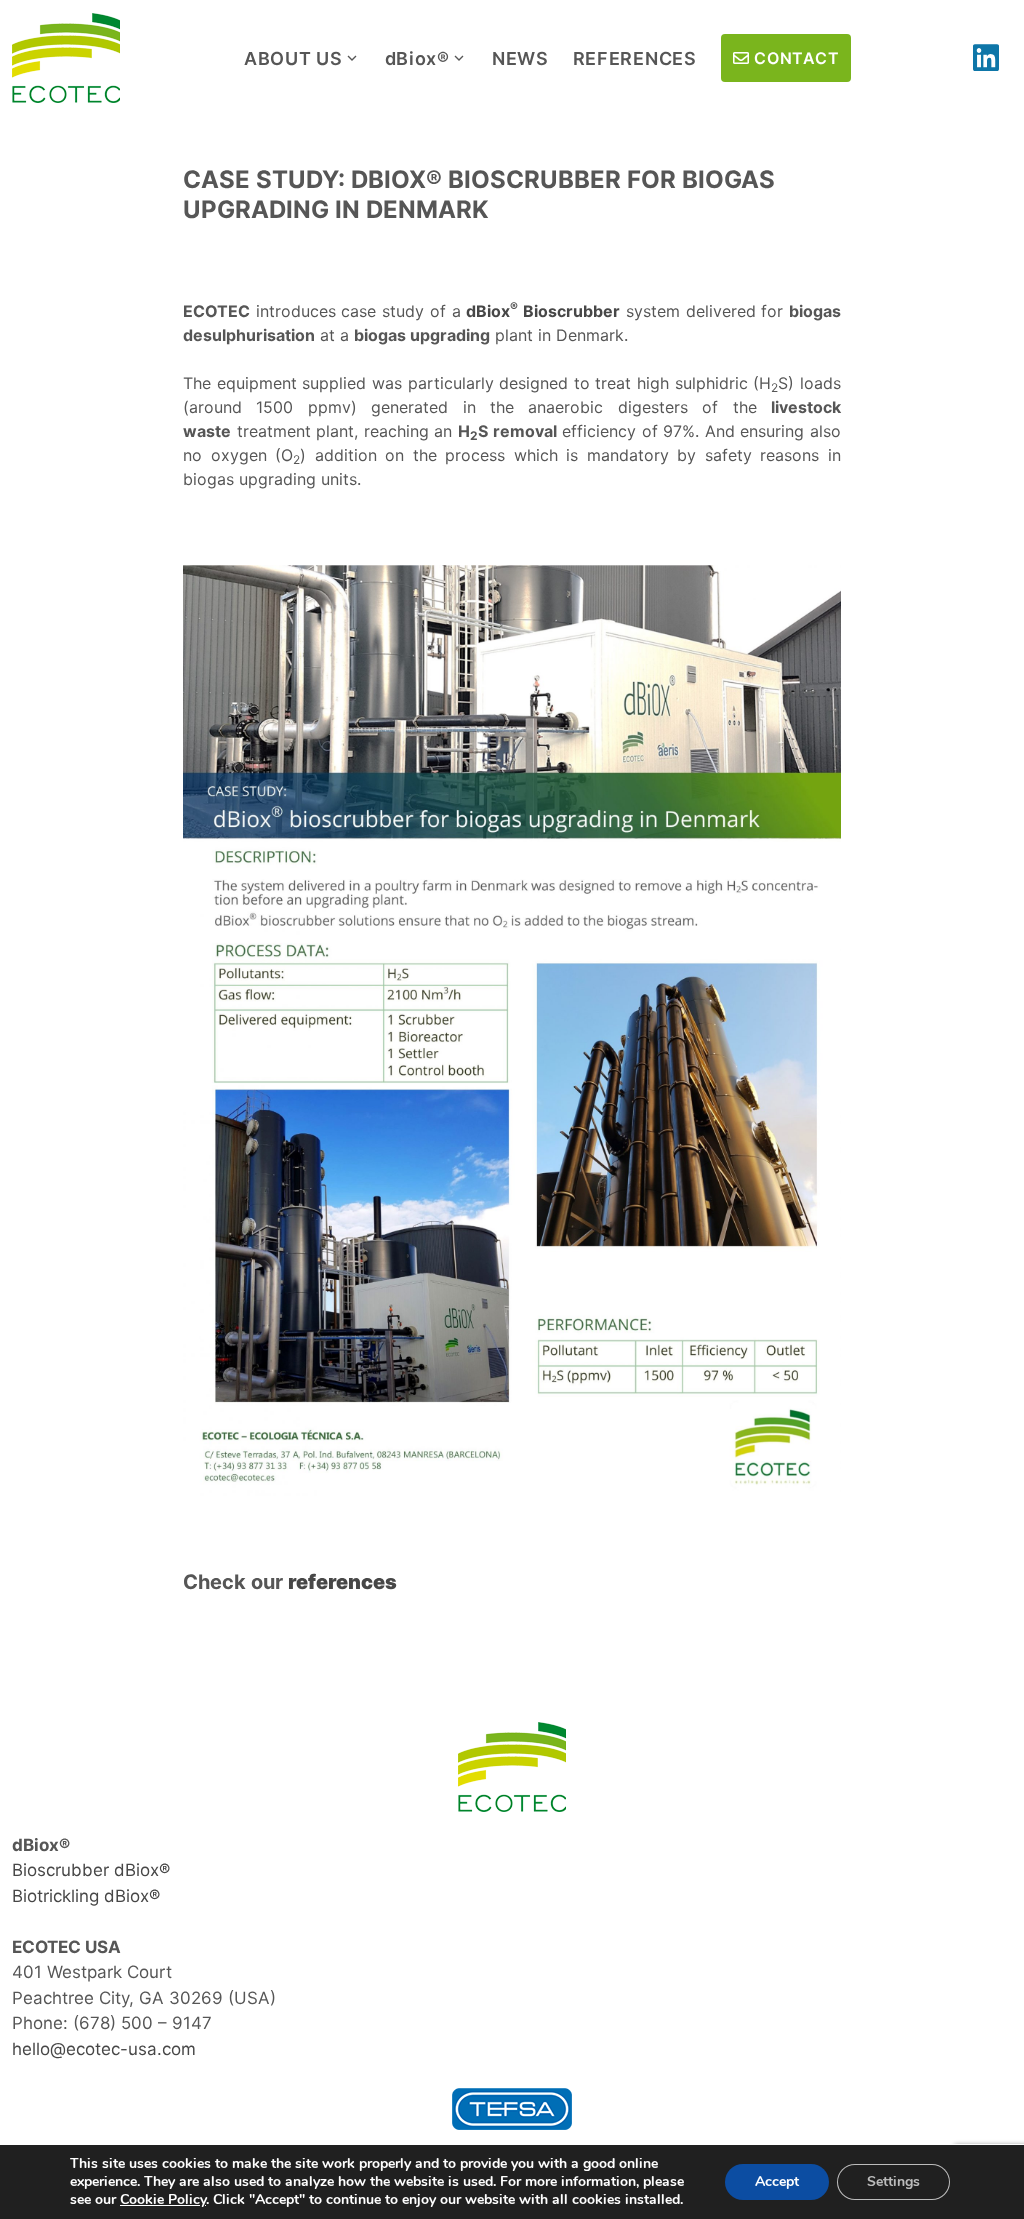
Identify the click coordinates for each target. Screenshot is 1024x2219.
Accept (777, 2181)
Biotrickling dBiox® (86, 1896)
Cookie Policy (163, 2199)
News (520, 58)
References (635, 58)
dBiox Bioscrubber (543, 311)
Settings (893, 2181)
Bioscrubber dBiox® (91, 1870)
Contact (796, 58)
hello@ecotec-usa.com (104, 2049)
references (342, 1582)
